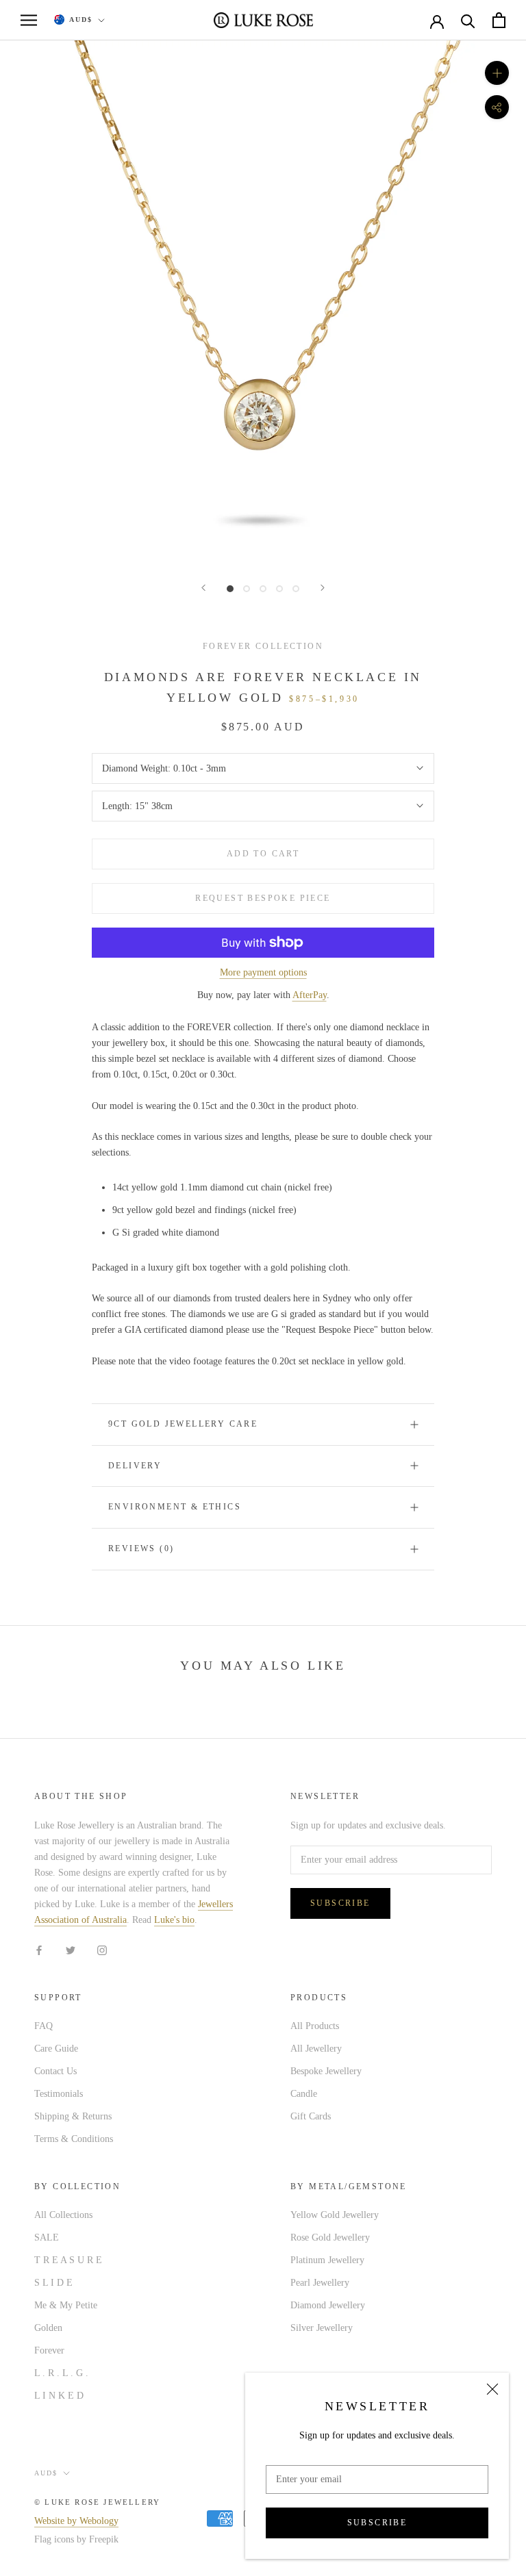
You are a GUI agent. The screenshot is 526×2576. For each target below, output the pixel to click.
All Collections (63, 2215)
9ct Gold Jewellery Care (183, 1424)
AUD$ (81, 20)
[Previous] (203, 588)
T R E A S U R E (68, 2260)
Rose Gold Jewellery (330, 2237)
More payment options (263, 972)
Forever (49, 2350)
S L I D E (53, 2283)
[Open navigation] (29, 20)
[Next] (323, 588)
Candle (304, 2094)
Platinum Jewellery (327, 2260)
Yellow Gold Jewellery (335, 2215)
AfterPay (310, 995)
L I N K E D (59, 2396)
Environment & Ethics (175, 1507)
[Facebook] (39, 1949)
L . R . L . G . (61, 2373)
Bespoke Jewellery (326, 2071)
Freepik (104, 2539)
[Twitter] (71, 1949)
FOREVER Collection (263, 646)
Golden (48, 2328)
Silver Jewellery (322, 2328)
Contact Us (55, 2071)
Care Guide (56, 2049)
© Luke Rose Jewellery (97, 2502)
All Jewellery (316, 2049)
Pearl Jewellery (320, 2283)
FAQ (43, 2026)
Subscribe (377, 2523)
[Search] (468, 20)
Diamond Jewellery (328, 2305)
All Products (315, 2026)
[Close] (492, 2389)
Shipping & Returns (73, 2116)
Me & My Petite (66, 2305)
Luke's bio (174, 1920)
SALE (47, 2237)
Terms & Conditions (74, 2139)
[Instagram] (102, 1949)
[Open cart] (499, 20)
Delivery (135, 1466)
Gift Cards (311, 2116)
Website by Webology (76, 2521)
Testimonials (59, 2094)
